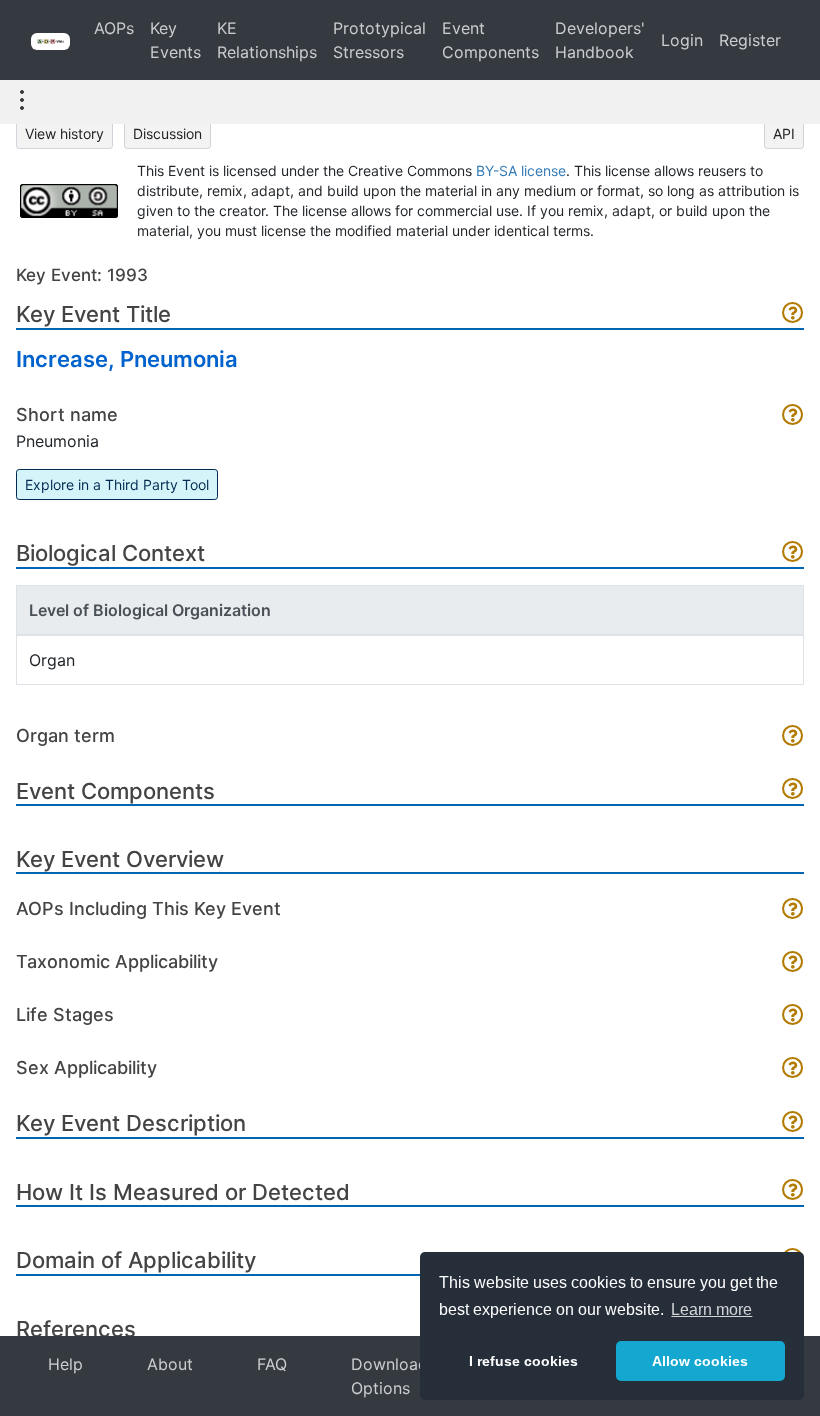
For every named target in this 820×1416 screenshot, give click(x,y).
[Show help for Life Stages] (793, 1016)
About (170, 1364)
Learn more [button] (711, 1309)
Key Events (175, 40)
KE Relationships (267, 40)
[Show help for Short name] (793, 416)
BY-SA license (521, 170)
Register (750, 40)
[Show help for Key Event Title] (793, 314)
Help (65, 1364)
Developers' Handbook (600, 40)
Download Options (389, 1376)
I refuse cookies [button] (523, 1361)
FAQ (272, 1364)
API (784, 133)
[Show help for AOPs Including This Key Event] (793, 910)
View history (64, 133)
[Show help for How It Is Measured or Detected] (793, 1191)
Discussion (167, 133)
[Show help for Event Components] (793, 790)
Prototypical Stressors (379, 40)
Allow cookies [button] (700, 1361)
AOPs (114, 28)
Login (682, 40)
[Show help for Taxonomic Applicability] (793, 963)
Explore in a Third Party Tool (117, 484)
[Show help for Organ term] (793, 737)
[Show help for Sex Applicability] (793, 1069)
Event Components (490, 40)
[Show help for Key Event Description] (793, 1123)
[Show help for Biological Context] (793, 553)
